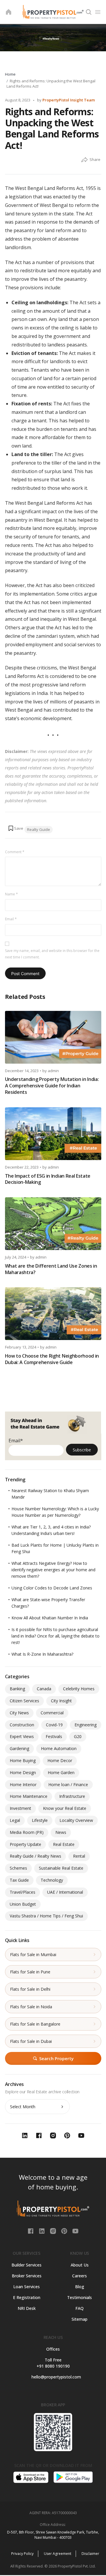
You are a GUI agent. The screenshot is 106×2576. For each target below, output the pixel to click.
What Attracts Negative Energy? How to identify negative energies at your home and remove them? (53, 1570)
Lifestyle (40, 1820)
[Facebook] (31, 2230)
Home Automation (59, 1748)
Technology (52, 1880)
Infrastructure (72, 1796)
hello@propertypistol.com (53, 2377)
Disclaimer (90, 2554)
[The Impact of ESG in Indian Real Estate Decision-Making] (53, 1134)
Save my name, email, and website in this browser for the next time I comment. (52, 954)
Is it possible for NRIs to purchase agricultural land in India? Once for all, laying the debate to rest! (56, 1636)
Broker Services (27, 2276)
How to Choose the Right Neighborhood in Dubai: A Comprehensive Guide (52, 1359)
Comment (15, 852)
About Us (80, 2265)
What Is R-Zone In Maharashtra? (42, 1654)
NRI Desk (27, 2308)
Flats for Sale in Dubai (31, 2041)
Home (10, 74)
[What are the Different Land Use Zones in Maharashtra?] (53, 1224)
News (61, 1832)
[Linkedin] (42, 2230)
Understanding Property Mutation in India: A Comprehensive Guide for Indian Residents (52, 1086)
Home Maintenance (29, 1796)
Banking (17, 1689)
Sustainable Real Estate (61, 1868)
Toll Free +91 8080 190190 (53, 2363)
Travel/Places (23, 1892)
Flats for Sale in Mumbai (33, 1954)
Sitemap (79, 2319)
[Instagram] (54, 2230)
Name (11, 894)
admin (53, 1071)
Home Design (23, 1772)
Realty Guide (39, 829)
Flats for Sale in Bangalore (35, 2024)
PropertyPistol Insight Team (69, 100)
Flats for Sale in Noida (31, 2007)
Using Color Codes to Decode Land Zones (52, 1588)
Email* (16, 1441)
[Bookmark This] (16, 828)
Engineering (86, 1725)
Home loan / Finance (68, 1785)
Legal (15, 1820)
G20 (78, 1736)
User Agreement (58, 2554)
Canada (44, 1689)
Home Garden (61, 1772)
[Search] (89, 12)
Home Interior (23, 1785)
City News (19, 1713)
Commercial (52, 1713)
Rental (79, 1856)
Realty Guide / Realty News (35, 1856)
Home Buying (23, 1760)
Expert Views (22, 1736)
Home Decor (60, 1760)
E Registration (27, 2297)
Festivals (54, 1736)
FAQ (79, 2308)
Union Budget (23, 1904)
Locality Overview (76, 1820)
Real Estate (64, 1844)
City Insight (61, 1701)
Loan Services (26, 2287)
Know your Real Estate (65, 1808)
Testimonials (79, 2297)
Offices (53, 2349)
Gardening (19, 1748)
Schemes (18, 1868)
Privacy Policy (22, 2554)
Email (11, 919)
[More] (85, 160)
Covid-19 (54, 1725)
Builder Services (26, 2265)
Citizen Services (24, 1701)
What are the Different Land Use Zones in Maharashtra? (51, 1269)
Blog (80, 2287)
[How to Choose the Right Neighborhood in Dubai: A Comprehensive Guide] (53, 1314)
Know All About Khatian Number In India (50, 1618)
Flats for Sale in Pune (30, 1972)
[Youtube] (75, 2230)
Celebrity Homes (79, 1689)
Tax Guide (19, 1880)
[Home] (9, 12)
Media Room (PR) (27, 1832)
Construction (22, 1725)
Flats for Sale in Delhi (30, 1989)
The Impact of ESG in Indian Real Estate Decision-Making (48, 1179)
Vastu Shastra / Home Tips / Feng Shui (46, 1916)
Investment (20, 1808)
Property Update (25, 1844)
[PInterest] (65, 2230)
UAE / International (65, 1892)
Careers (79, 2276)
